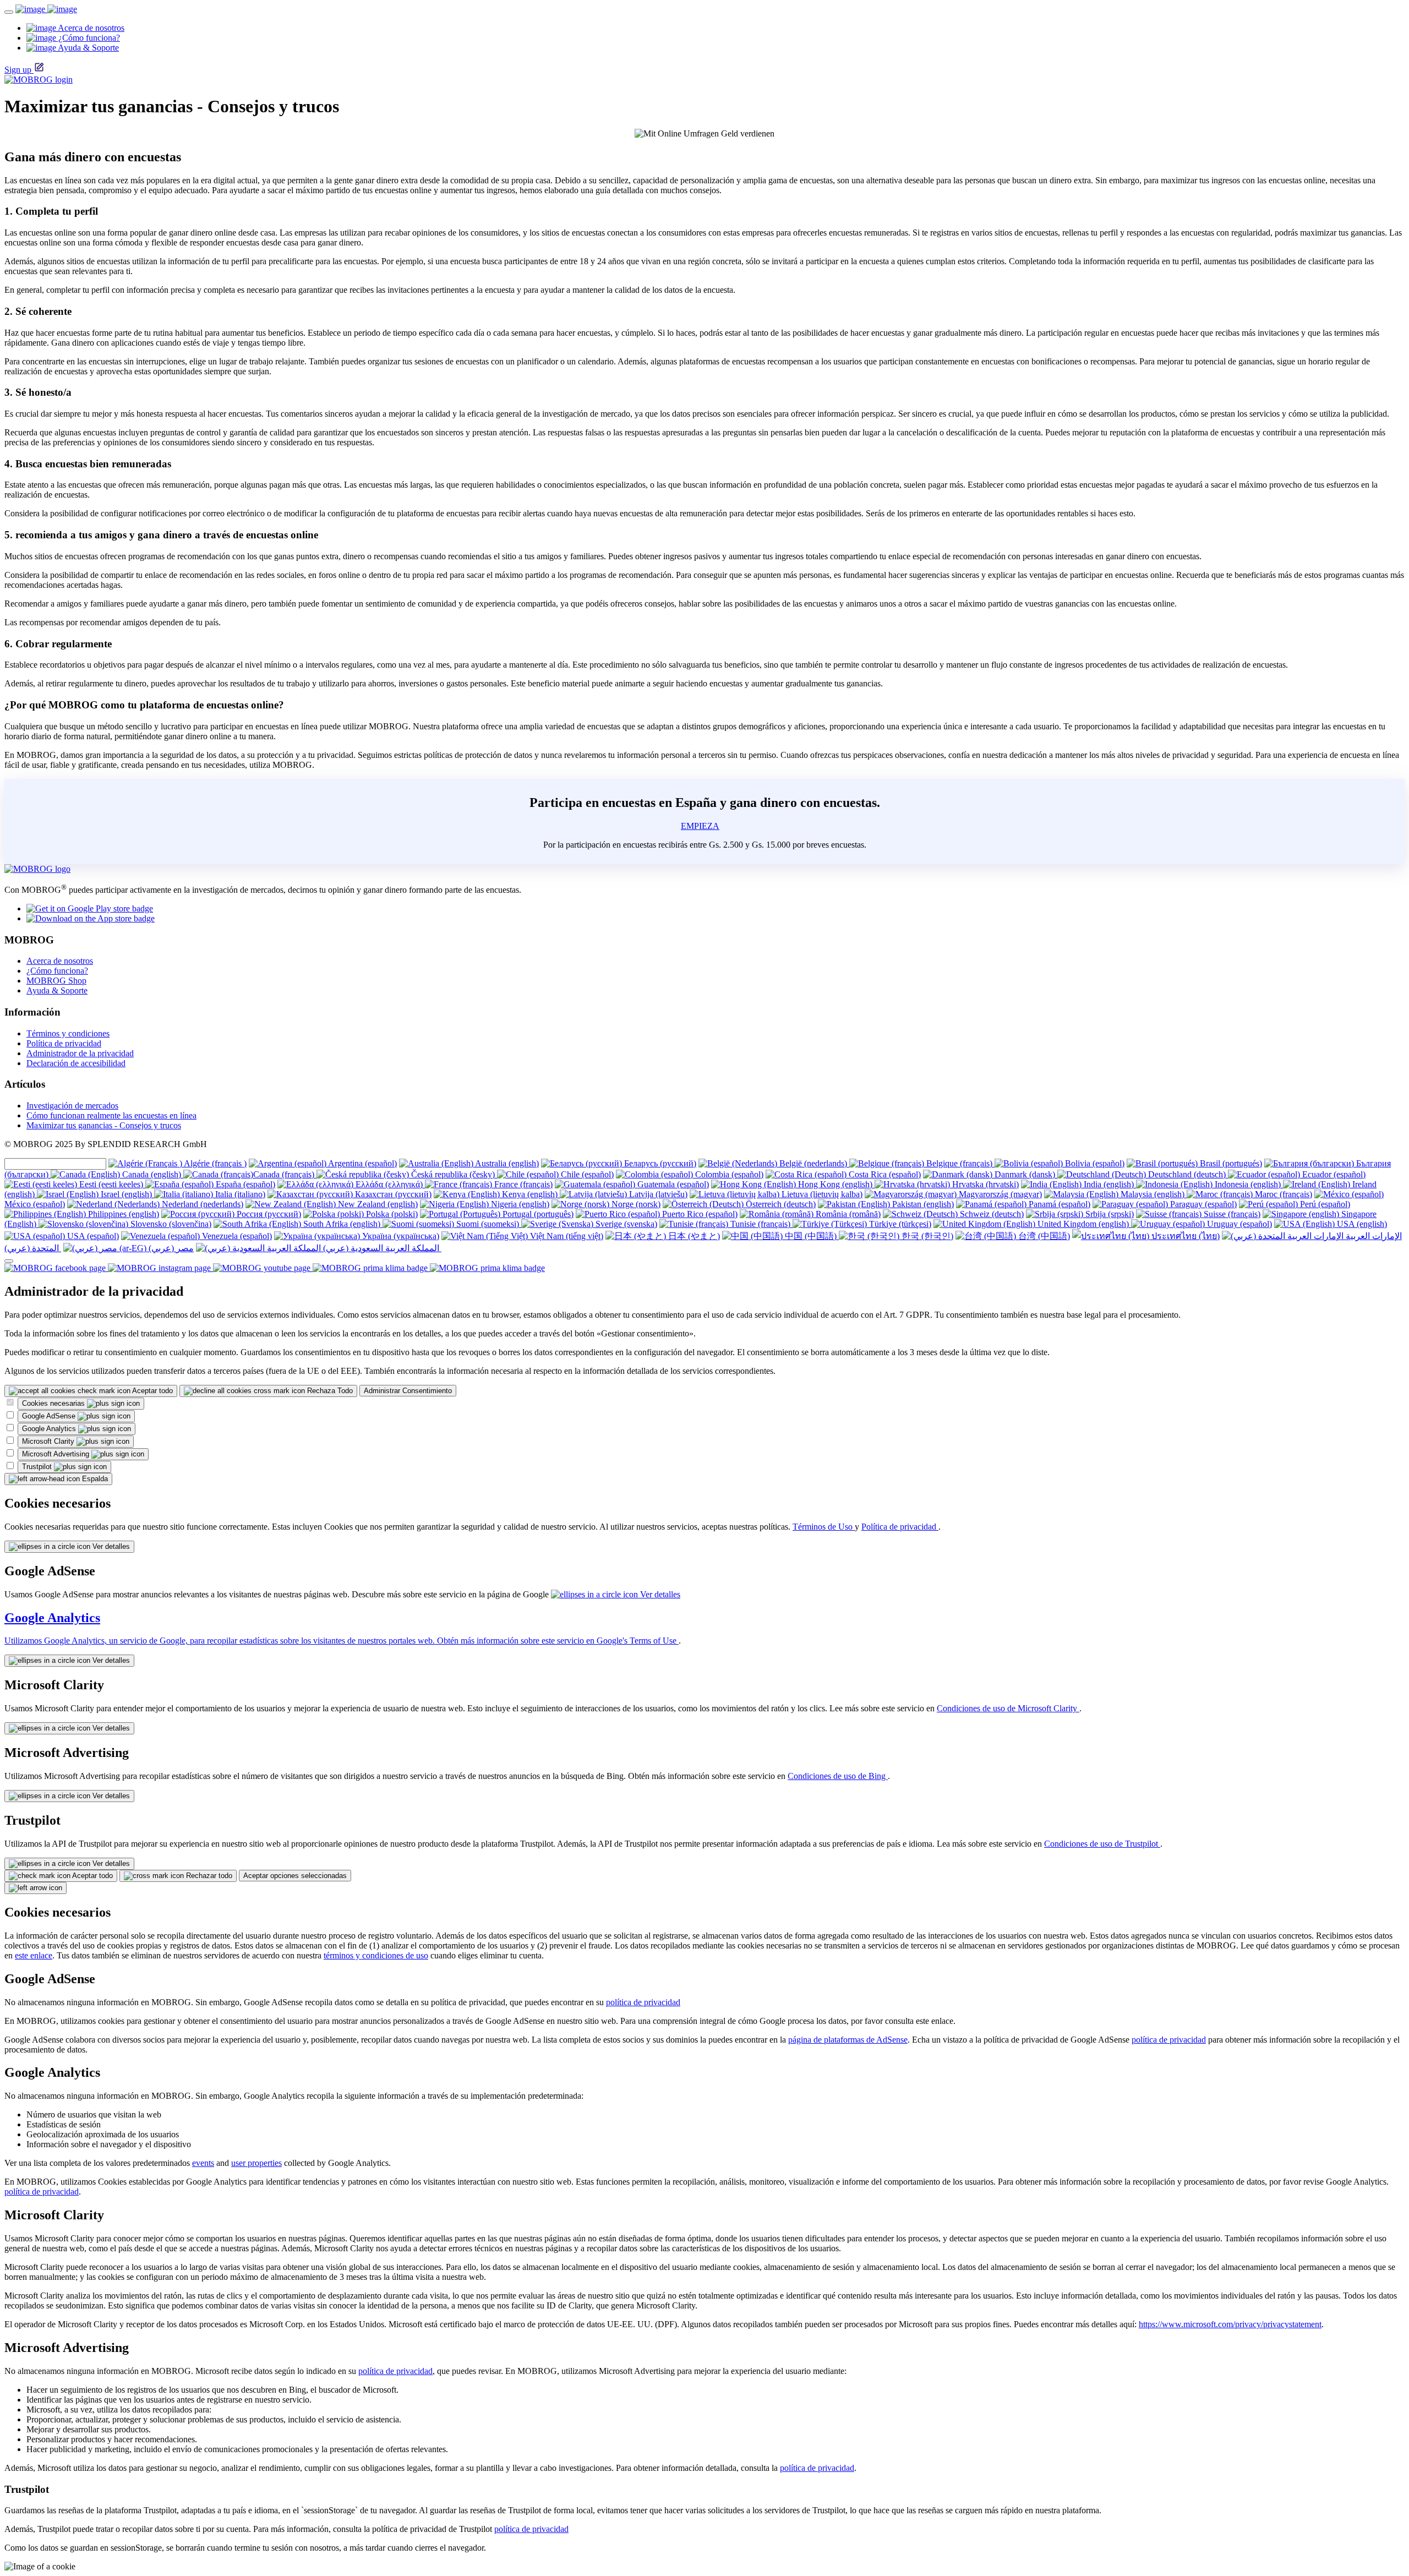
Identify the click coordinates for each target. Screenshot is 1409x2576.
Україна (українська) (400, 1236)
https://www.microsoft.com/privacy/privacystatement (1230, 2324)
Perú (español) (1324, 1204)
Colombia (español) (728, 1174)
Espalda (94, 1479)
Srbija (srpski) (1108, 1214)
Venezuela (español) (236, 1236)
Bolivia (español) (1094, 1163)
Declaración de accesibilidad (76, 1063)
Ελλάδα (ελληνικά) (389, 1184)
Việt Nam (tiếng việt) (566, 1236)
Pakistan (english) (922, 1204)
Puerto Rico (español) (699, 1214)
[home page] (46, 9)
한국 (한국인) (926, 1236)
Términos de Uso (824, 1527)
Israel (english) (126, 1194)
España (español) (244, 1184)
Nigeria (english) (519, 1204)
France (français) (522, 1184)
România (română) (847, 1214)
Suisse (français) (1231, 1214)
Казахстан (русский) (392, 1194)
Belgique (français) (959, 1163)
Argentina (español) (362, 1163)
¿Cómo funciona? (57, 971)
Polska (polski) (391, 1214)
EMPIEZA (700, 826)
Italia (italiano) (239, 1194)
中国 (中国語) (811, 1236)
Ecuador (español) (1333, 1174)
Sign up (18, 70)
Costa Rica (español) (884, 1174)
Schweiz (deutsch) (991, 1214)
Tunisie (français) (760, 1224)
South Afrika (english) (342, 1224)
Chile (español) (586, 1174)
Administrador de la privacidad (80, 1053)
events (203, 2163)
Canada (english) (152, 1174)
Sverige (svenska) (625, 1224)
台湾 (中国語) (1043, 1236)
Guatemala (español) (672, 1184)
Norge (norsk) (635, 1204)
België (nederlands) (813, 1163)
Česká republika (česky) (453, 1174)
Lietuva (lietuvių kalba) (821, 1194)
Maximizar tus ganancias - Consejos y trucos (104, 1125)
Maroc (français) (1282, 1194)
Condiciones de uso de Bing (838, 1776)
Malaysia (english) (1153, 1194)
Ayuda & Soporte (57, 990)
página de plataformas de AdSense (848, 2040)
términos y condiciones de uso (376, 1955)
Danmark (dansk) (1025, 1174)
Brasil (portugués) (1230, 1163)
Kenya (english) (530, 1194)
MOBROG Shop (56, 981)
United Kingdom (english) (1083, 1224)
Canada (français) (285, 1174)
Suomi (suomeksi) (488, 1224)
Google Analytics (50, 1429)
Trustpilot (38, 1467)
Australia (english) (506, 1163)
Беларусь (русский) (659, 1163)
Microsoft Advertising (57, 1454)
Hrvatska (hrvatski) (984, 1184)
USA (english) (1361, 1224)
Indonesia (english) (1248, 1184)
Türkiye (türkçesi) (899, 1224)
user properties (256, 2163)
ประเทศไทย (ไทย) (1184, 1236)
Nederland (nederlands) (201, 1204)
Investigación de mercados (72, 1106)
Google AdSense (50, 1416)
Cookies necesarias (54, 1403)
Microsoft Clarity (49, 1441)
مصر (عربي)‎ (170, 1248)
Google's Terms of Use (638, 1641)
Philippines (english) (122, 1214)
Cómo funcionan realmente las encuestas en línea (111, 1115)
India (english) (1109, 1184)
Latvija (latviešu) (657, 1194)
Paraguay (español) (1202, 1204)
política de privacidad (643, 2002)
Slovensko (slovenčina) (170, 1224)
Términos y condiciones (68, 1033)
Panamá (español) (1058, 1204)
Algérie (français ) (214, 1163)
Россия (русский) (268, 1214)
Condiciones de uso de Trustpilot (1102, 1844)
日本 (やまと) (693, 1236)
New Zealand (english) (377, 1204)
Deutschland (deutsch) (1187, 1174)
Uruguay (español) (1238, 1224)
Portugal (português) (537, 1214)
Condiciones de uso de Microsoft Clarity (1008, 1708)
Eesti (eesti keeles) (111, 1184)
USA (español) (92, 1236)
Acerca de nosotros (60, 961)
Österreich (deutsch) (780, 1204)
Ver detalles (110, 1546)
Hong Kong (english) (835, 1184)
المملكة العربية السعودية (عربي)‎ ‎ (381, 1248)
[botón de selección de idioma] (9, 1261)
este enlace (34, 1955)
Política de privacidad (64, 1043)
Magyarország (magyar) (999, 1194)
